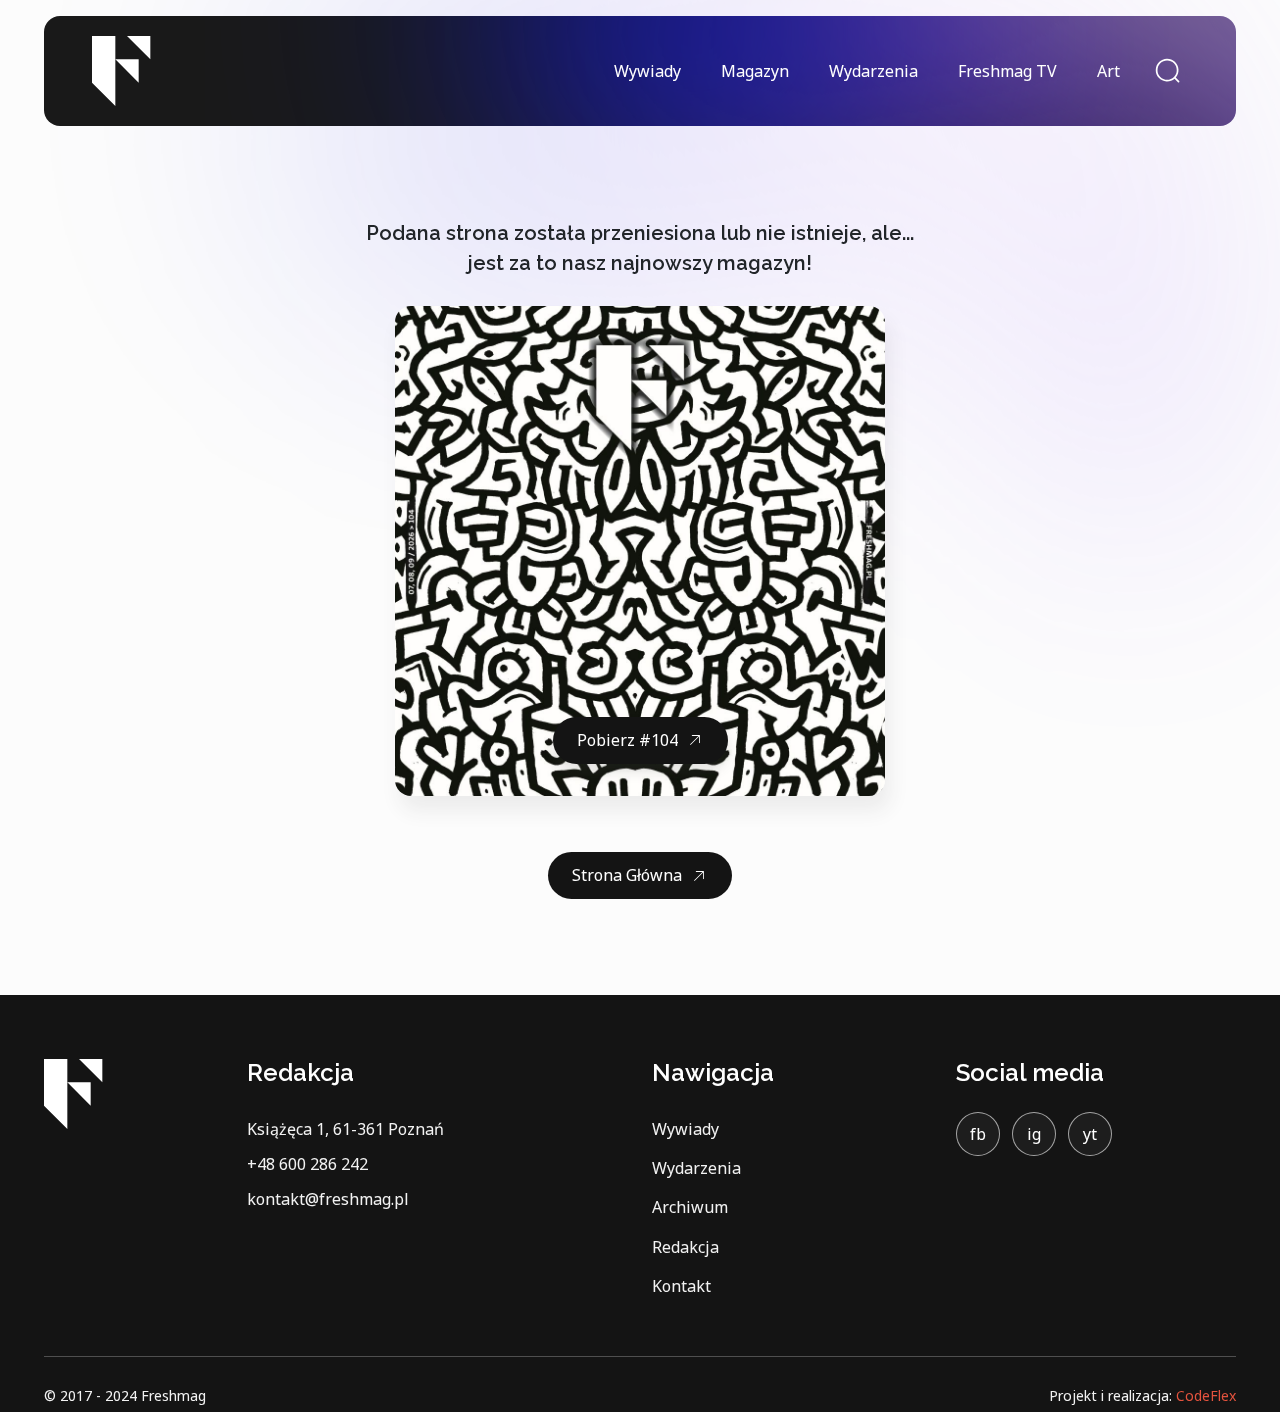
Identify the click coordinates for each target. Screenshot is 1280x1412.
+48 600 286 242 (307, 1164)
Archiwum (690, 1207)
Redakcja (685, 1247)
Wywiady (647, 71)
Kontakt (681, 1286)
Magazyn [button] (755, 71)
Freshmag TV (1007, 71)
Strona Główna (627, 875)
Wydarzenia (873, 71)
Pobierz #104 (627, 740)
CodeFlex (1206, 1395)
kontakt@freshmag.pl (328, 1199)
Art (1108, 71)
